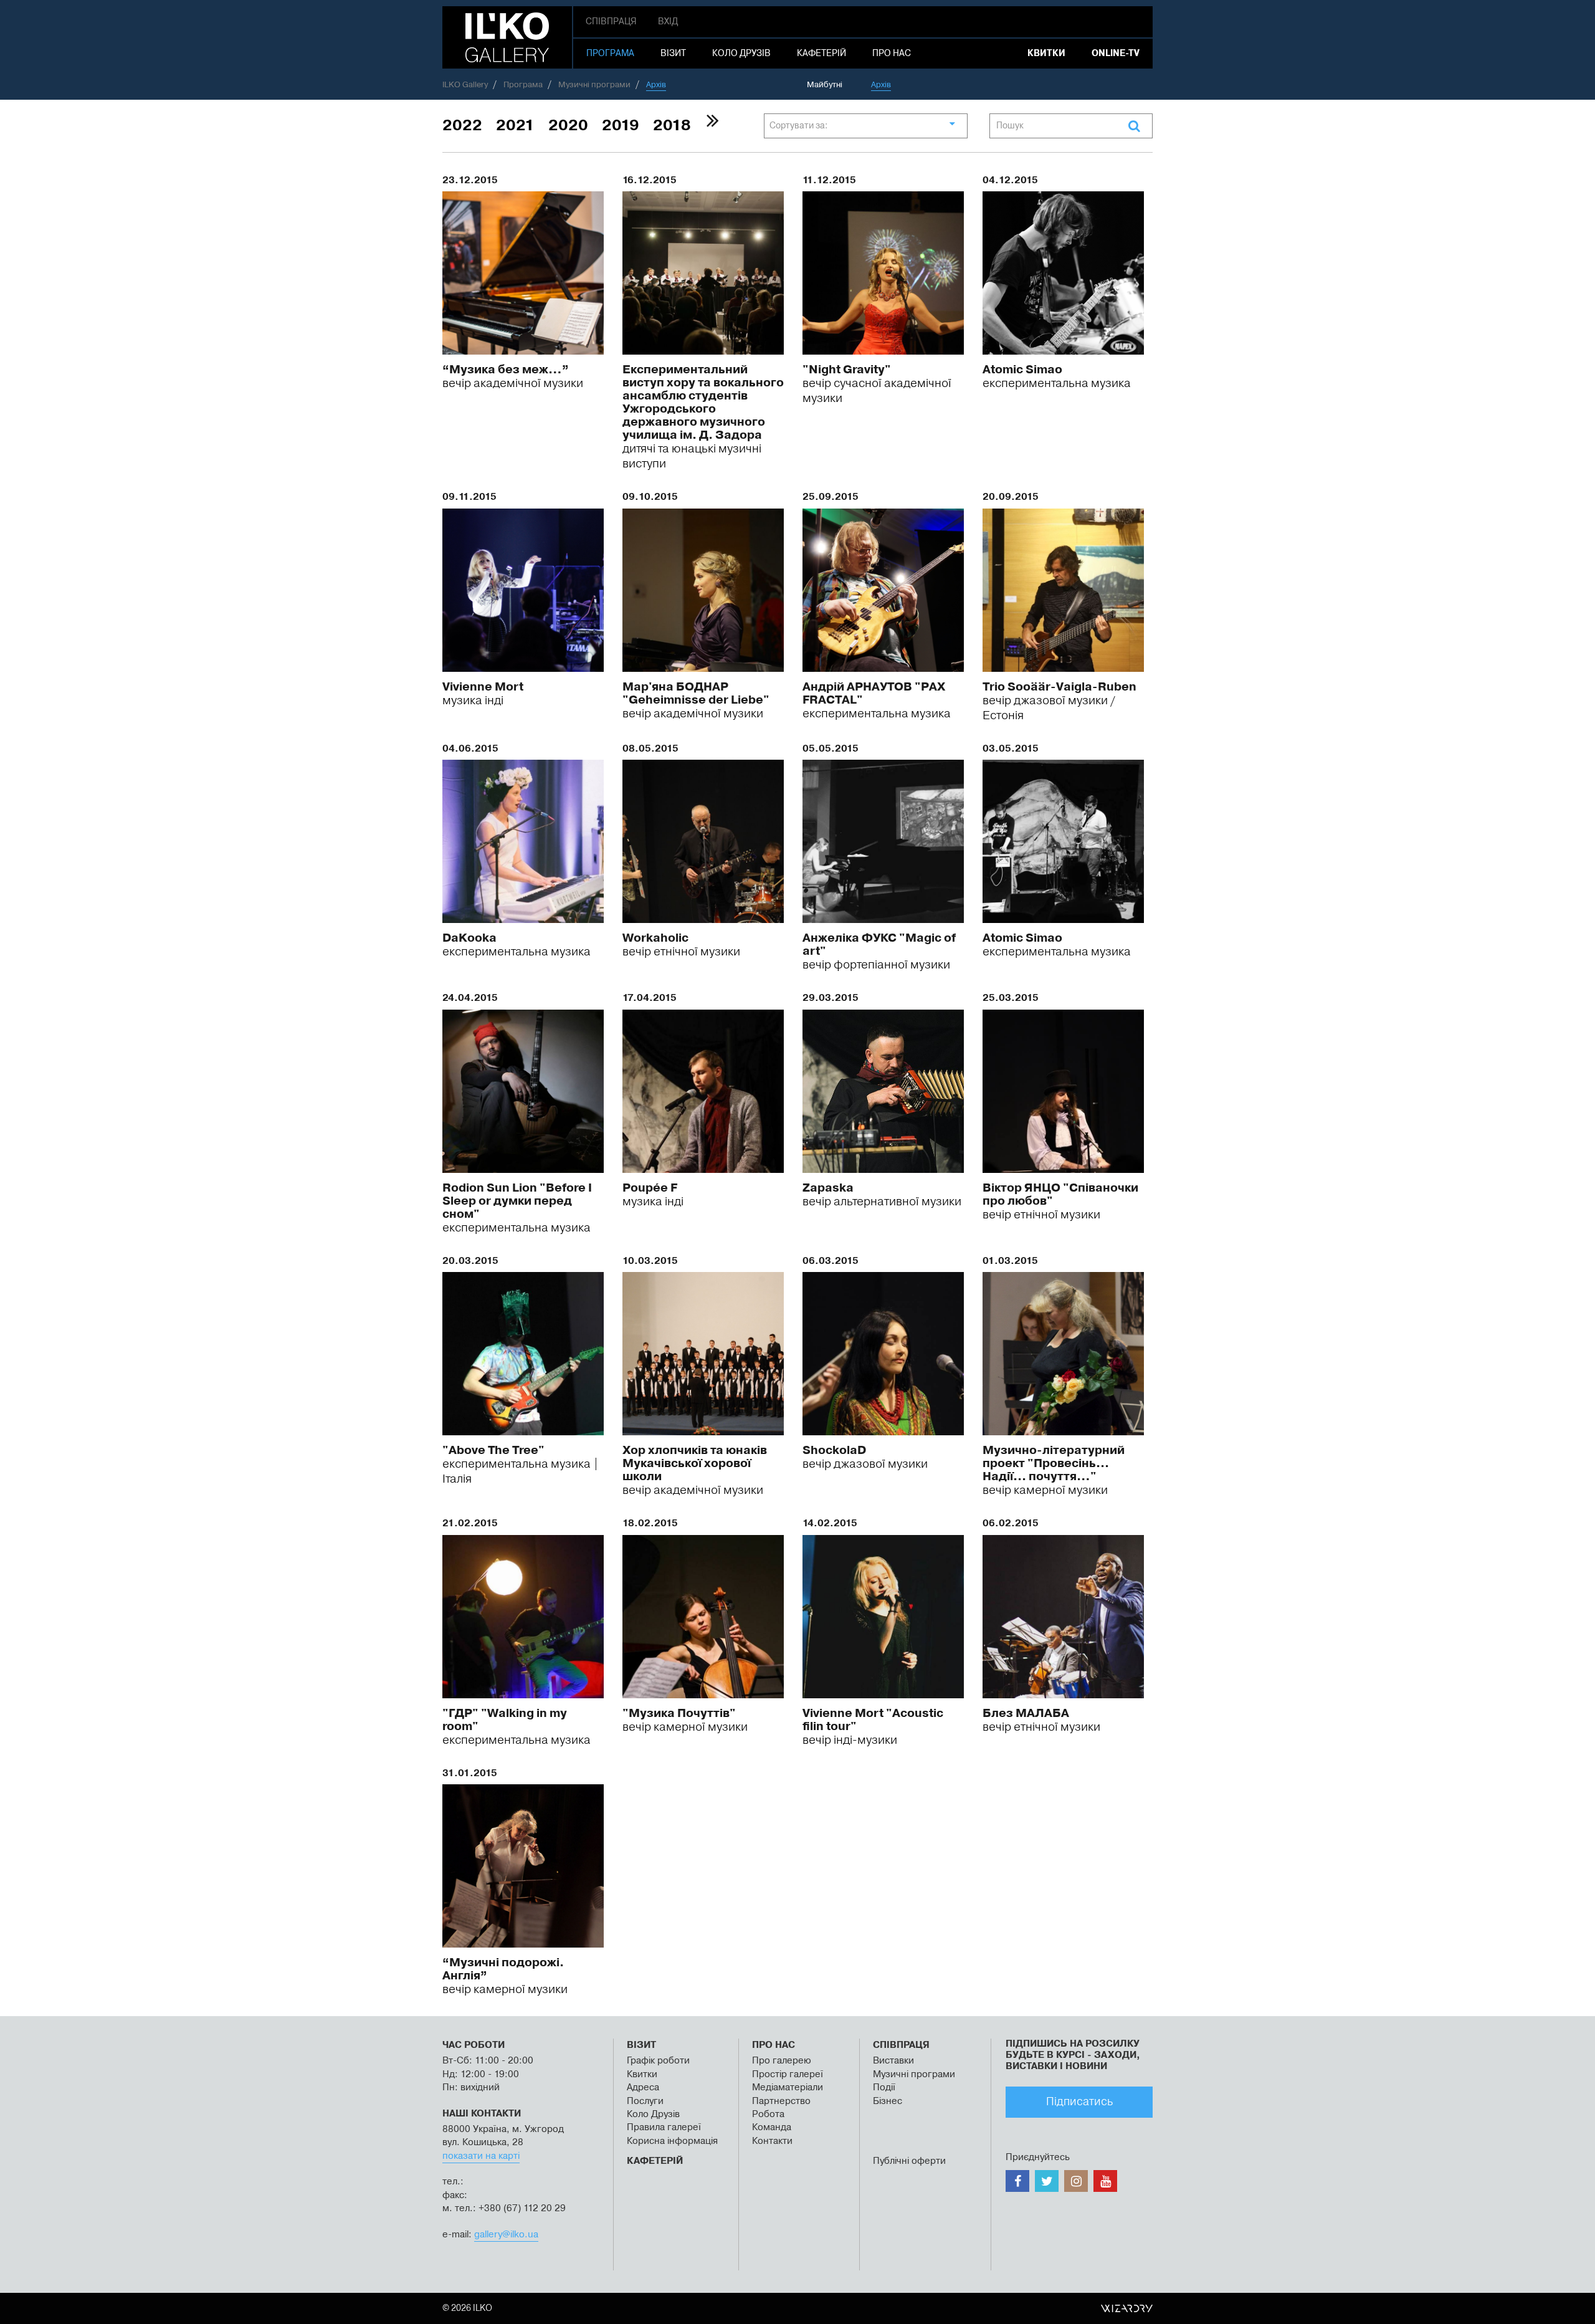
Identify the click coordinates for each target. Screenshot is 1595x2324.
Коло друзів (741, 54)
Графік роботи (658, 2061)
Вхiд (668, 22)
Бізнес (888, 2101)
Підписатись (1079, 2102)
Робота (768, 2114)
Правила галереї (664, 2127)
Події (884, 2087)
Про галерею (783, 2061)
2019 (621, 126)
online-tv (1116, 54)
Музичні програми (914, 2074)
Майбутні (825, 85)
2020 (568, 126)
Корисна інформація (672, 2141)
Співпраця (611, 22)
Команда (772, 2127)
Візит (673, 54)
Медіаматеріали (788, 2087)
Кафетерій (821, 54)
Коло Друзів (653, 2114)
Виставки (893, 2061)
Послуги (645, 2101)
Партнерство (781, 2101)
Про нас (892, 54)
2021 (515, 126)
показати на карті (481, 2156)
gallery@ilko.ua (506, 2235)
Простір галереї (788, 2074)
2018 (672, 126)
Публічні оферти (909, 2161)
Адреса (643, 2087)
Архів (881, 85)
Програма (610, 54)
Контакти (772, 2141)
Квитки (1046, 54)
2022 (462, 126)
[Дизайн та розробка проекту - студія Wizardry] (1127, 2308)
